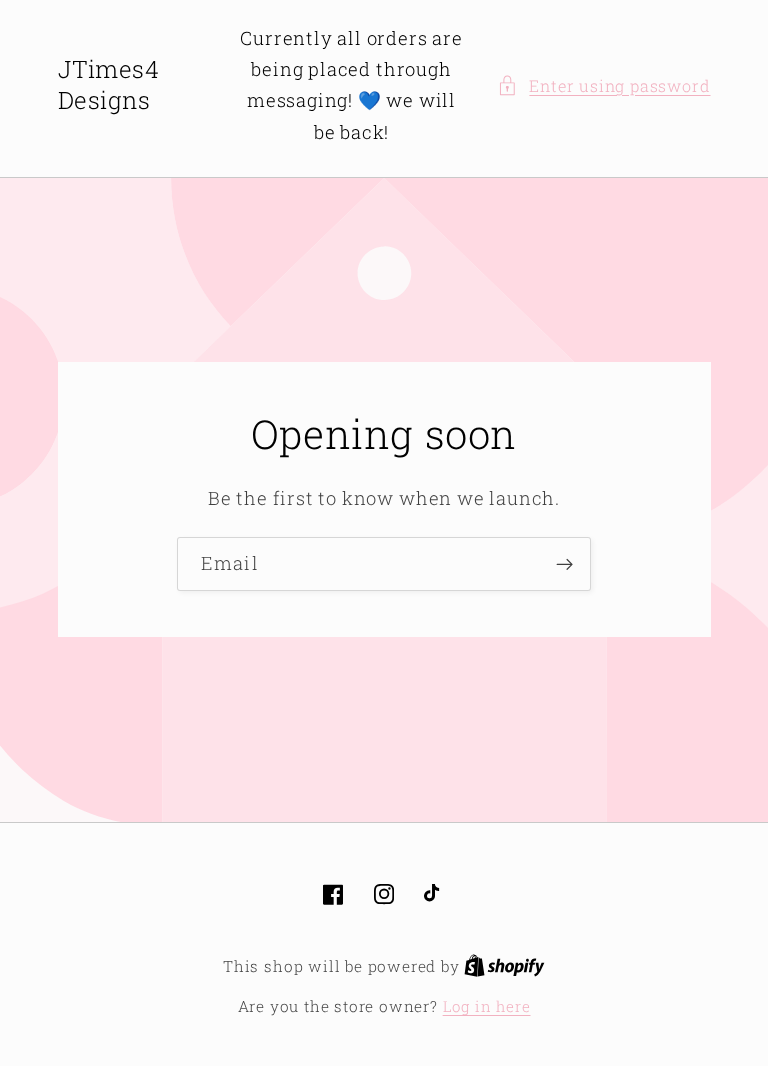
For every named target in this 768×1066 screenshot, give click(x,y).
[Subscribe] (564, 564)
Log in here (487, 1006)
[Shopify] (504, 966)
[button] (603, 85)
